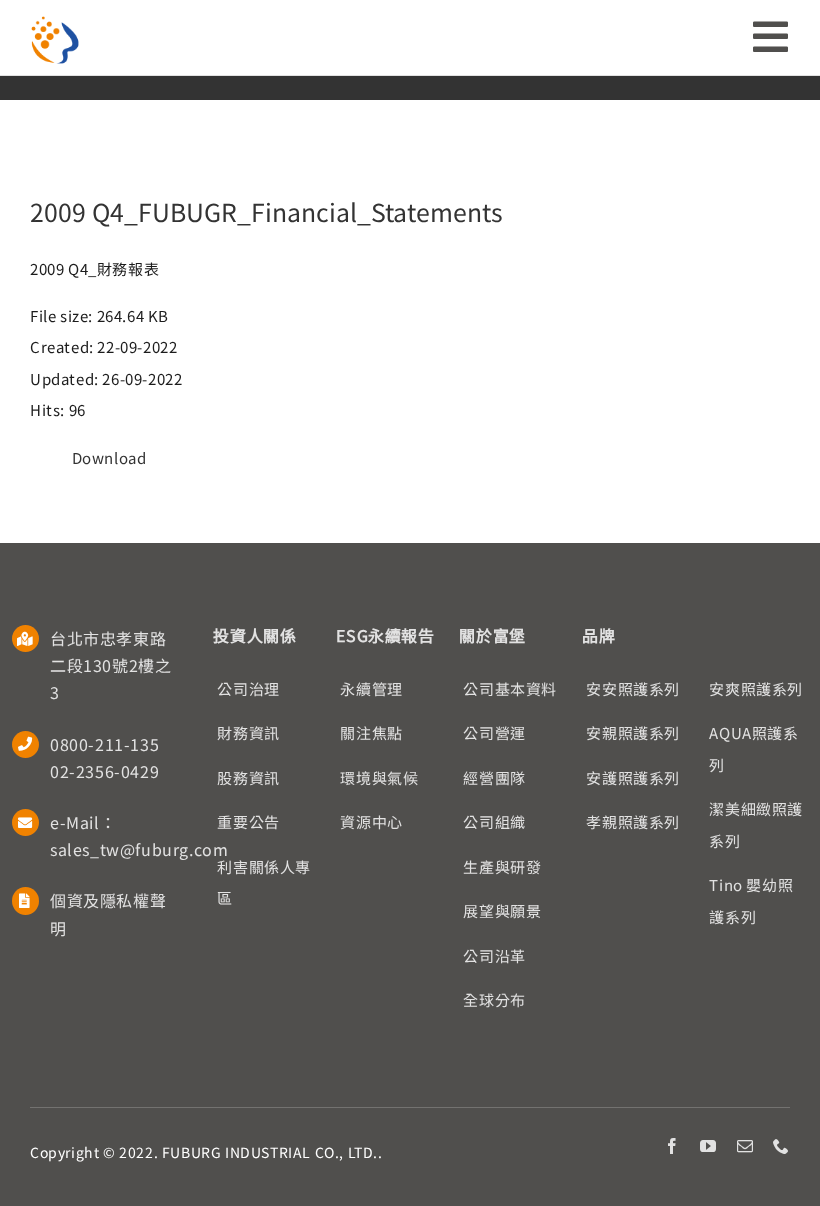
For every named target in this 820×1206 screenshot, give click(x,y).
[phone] (781, 1146)
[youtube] (708, 1146)
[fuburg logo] (55, 22)
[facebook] (672, 1146)
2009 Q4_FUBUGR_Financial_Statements (266, 211)
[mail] (745, 1146)
